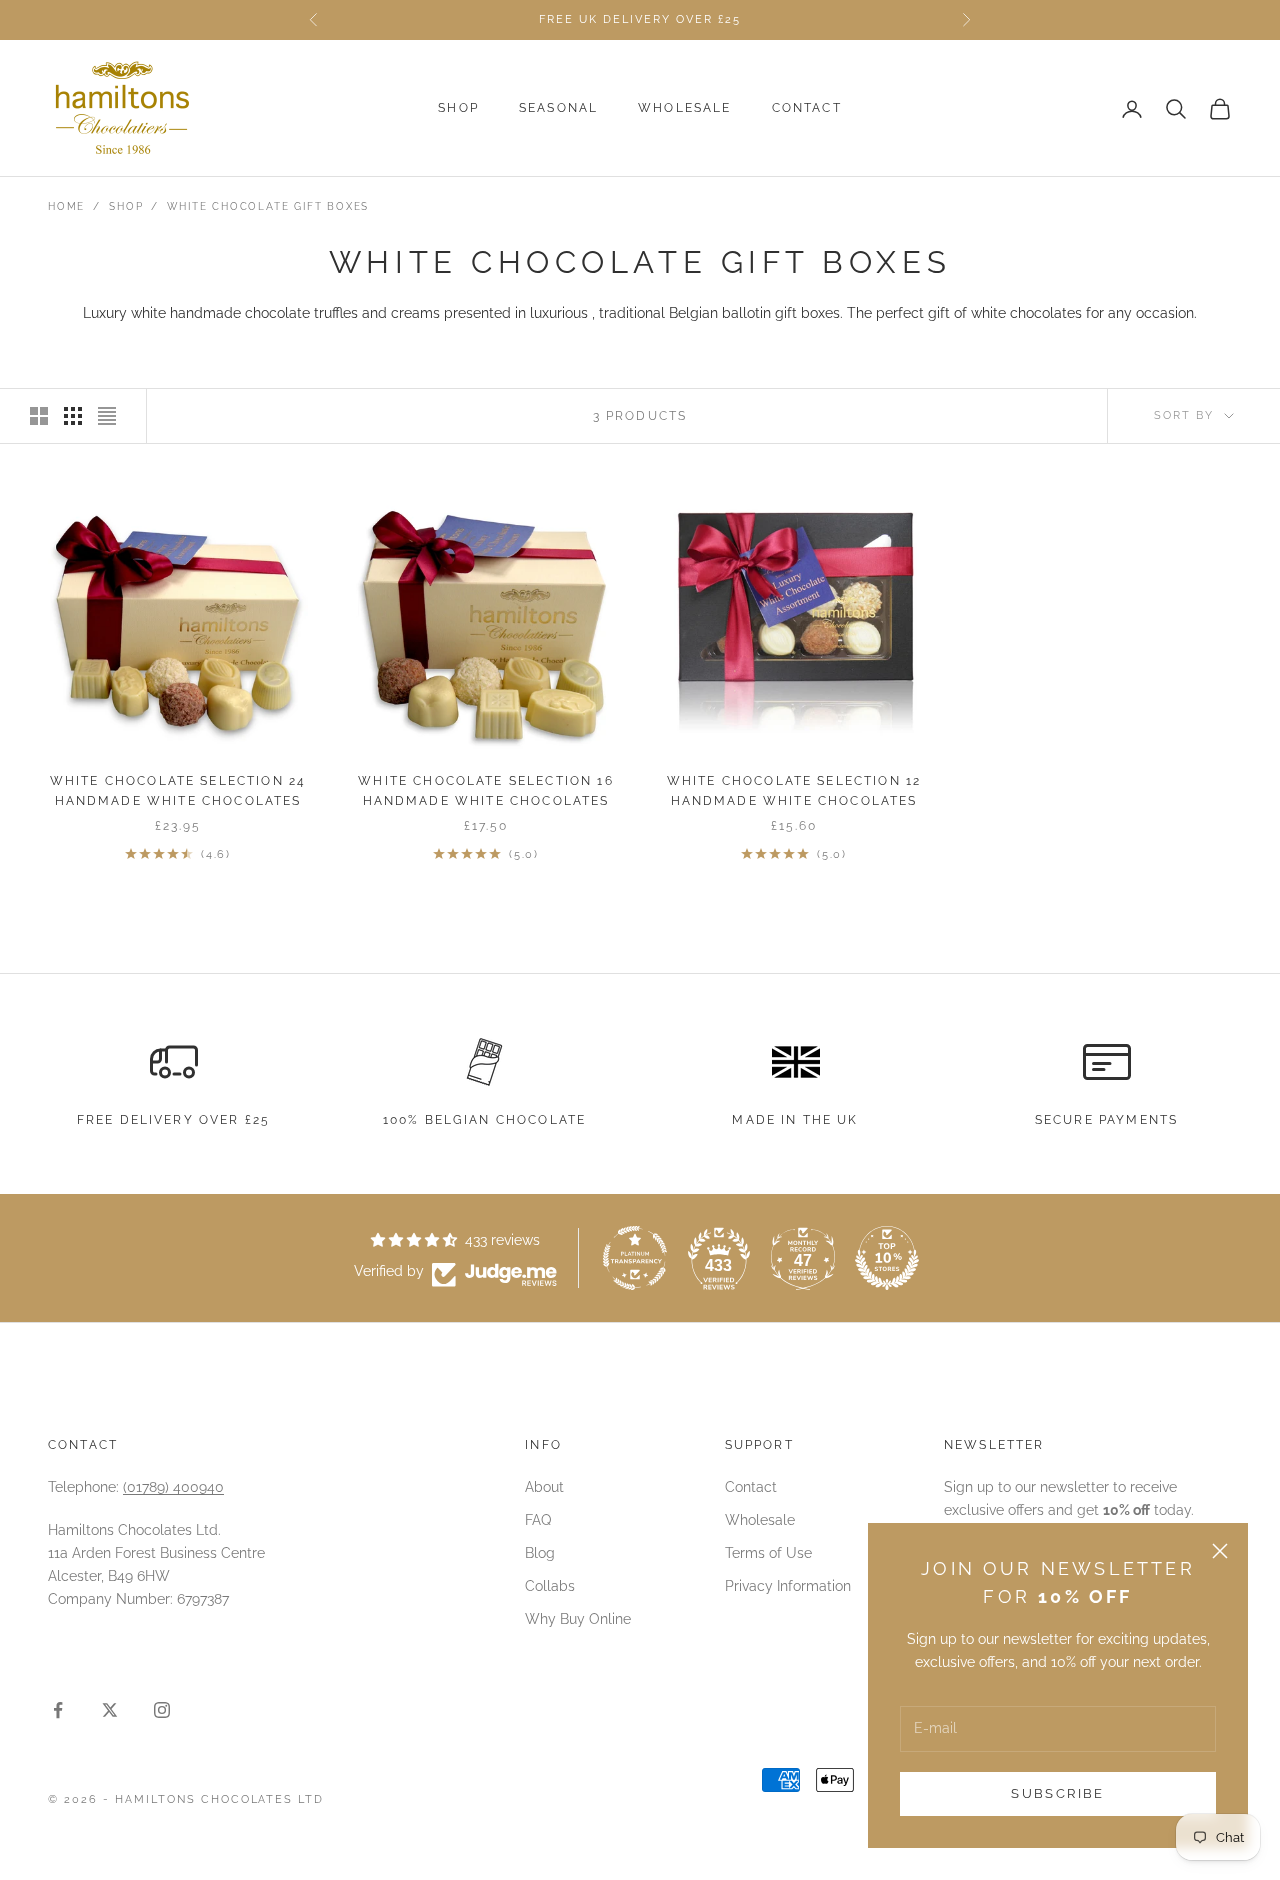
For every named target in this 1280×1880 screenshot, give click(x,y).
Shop (458, 109)
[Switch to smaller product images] (73, 416)
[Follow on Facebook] (58, 1710)
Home (66, 206)
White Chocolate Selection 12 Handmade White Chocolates (794, 791)
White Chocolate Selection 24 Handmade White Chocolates (178, 791)
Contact (807, 109)
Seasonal (558, 109)
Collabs (550, 1586)
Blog (540, 1553)
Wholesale (684, 109)
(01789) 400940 (173, 1487)
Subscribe (1057, 1793)
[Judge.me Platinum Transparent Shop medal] (635, 1258)
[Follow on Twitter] (110, 1710)
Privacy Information (788, 1586)
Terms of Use (768, 1553)
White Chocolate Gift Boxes (268, 206)
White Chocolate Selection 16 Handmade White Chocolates (485, 791)
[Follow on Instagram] (162, 1710)
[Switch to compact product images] (107, 416)
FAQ (538, 1520)
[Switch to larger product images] (39, 416)
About (544, 1487)
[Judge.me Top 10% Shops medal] (887, 1258)
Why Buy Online (578, 1619)
